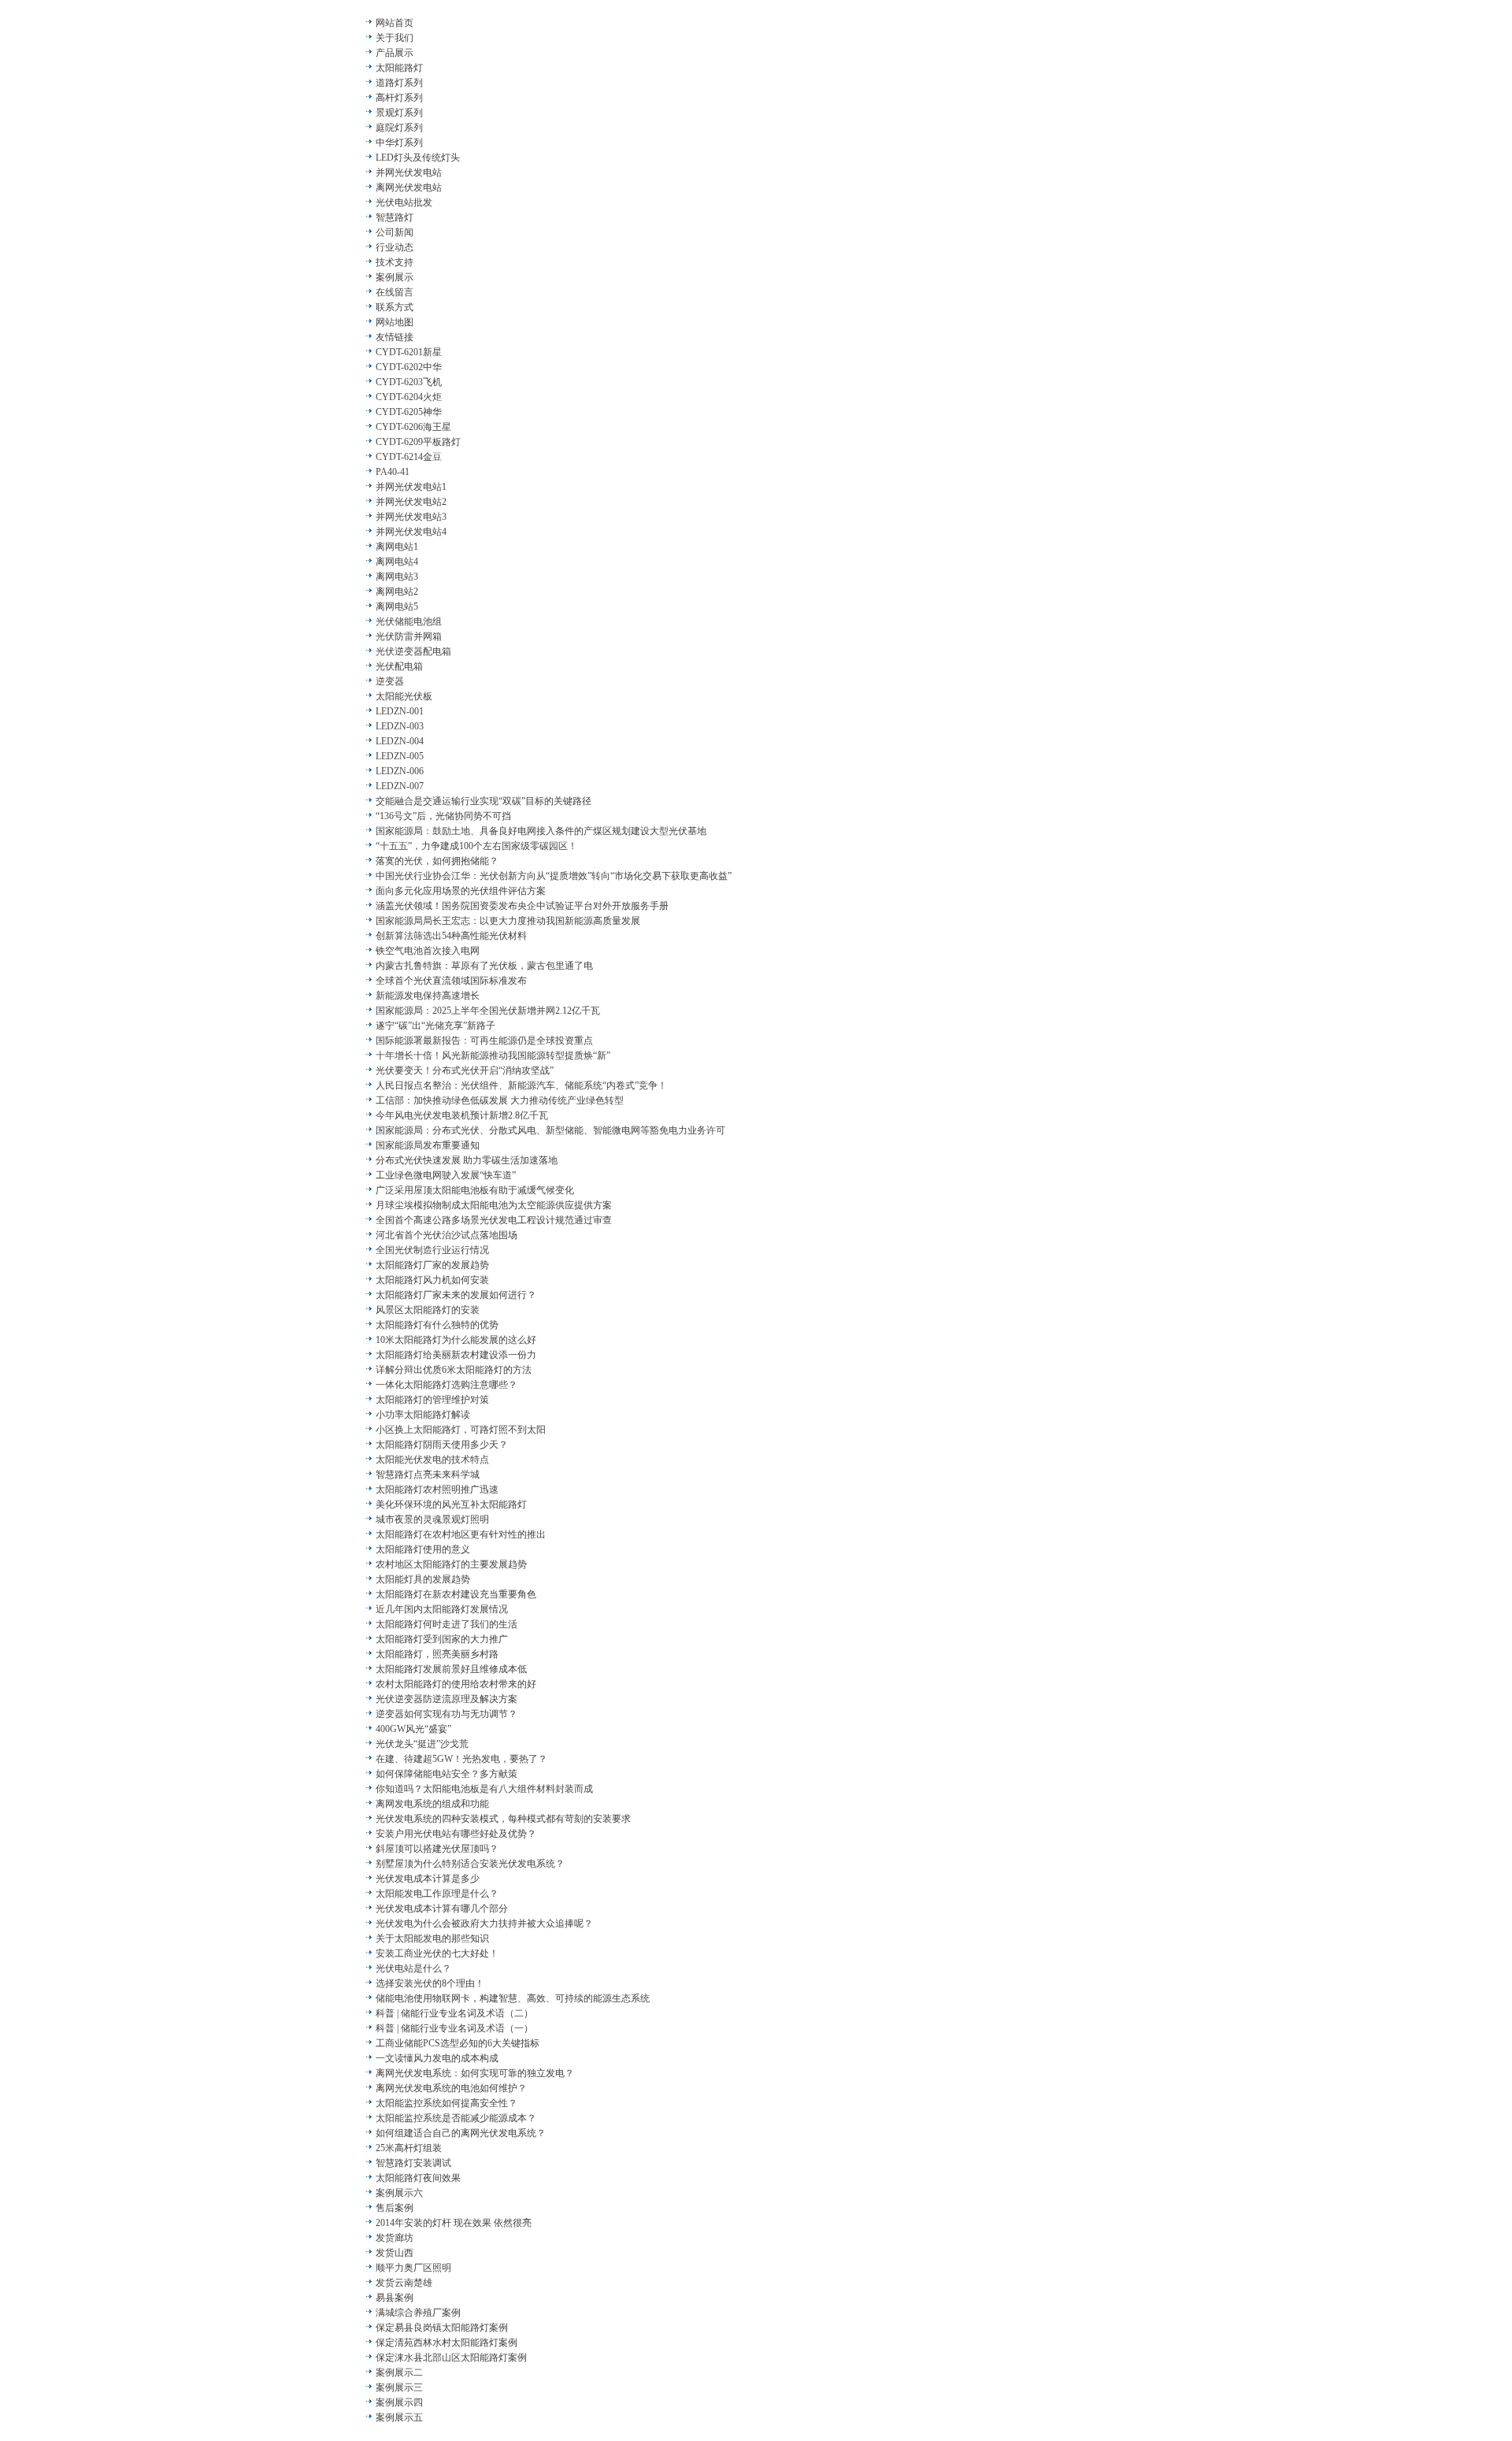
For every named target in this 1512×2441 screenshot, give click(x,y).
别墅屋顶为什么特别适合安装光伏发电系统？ (470, 1864)
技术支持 (395, 262)
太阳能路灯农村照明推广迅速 (437, 1489)
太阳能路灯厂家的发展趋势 (432, 1265)
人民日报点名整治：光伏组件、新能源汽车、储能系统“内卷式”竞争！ (521, 1085)
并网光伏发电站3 (411, 517)
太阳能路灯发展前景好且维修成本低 (451, 1669)
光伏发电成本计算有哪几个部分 (442, 1909)
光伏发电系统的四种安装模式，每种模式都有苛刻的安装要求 (503, 1819)
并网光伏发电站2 (411, 502)
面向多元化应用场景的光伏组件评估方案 (461, 891)
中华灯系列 (399, 143)
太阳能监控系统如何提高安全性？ (447, 2103)
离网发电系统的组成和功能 (432, 1804)
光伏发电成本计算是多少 (428, 1879)
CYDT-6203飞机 (409, 382)
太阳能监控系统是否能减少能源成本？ (456, 2118)
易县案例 (395, 2298)
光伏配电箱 (399, 666)
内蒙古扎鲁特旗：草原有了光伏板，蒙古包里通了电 (484, 966)
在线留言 (395, 292)
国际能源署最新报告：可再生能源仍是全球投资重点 (484, 1041)
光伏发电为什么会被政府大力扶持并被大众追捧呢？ (484, 1923)
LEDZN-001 (400, 711)
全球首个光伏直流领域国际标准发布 (451, 981)
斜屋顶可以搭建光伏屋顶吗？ (437, 1849)
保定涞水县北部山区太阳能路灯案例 (451, 2358)
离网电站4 (397, 562)
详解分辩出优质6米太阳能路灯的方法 (454, 1370)
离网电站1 (397, 547)
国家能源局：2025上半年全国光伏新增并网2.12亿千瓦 (488, 1011)
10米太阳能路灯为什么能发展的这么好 (456, 1340)
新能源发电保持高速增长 (428, 996)
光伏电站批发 (404, 202)
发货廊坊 (395, 2238)
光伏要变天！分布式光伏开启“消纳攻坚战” (465, 1070)
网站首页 (395, 23)
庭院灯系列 (399, 128)
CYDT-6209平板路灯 (418, 442)
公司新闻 (395, 232)
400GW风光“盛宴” (413, 1729)
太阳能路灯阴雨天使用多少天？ (442, 1445)
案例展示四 (399, 2402)
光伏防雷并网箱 (409, 636)
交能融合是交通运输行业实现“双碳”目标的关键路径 (484, 801)
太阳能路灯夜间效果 (418, 2178)
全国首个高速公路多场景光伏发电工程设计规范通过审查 (494, 1220)
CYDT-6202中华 (409, 367)
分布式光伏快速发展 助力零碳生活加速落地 (467, 1160)
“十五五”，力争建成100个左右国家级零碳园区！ (476, 846)
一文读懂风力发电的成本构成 (437, 2058)
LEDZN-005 (400, 756)
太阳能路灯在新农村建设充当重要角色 (456, 1594)
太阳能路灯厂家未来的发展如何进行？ (456, 1295)
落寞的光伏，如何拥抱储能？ (437, 861)
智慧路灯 (395, 217)
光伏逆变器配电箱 (413, 651)
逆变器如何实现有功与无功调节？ (447, 1714)
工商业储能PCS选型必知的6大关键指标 (458, 2043)
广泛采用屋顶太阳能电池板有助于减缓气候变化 (475, 1190)
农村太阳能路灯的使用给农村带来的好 (456, 1684)
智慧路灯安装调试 (413, 2163)
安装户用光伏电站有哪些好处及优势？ (456, 1834)
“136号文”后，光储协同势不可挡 (443, 816)
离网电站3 (397, 577)
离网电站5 (397, 607)
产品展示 (395, 53)
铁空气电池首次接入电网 (428, 951)
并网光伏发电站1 (411, 487)
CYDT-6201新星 (409, 352)
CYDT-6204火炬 (409, 397)
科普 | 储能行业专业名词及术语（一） (454, 2028)
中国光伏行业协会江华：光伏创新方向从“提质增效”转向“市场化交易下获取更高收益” (554, 876)
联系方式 (395, 307)
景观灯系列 (399, 113)
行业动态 (395, 247)
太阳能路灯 (399, 68)
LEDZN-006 (400, 771)
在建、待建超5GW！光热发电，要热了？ (461, 1759)
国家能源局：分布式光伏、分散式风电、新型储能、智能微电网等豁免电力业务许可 (550, 1130)
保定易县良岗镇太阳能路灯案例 (442, 2328)
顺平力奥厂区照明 (413, 2268)
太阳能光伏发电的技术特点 (432, 1460)
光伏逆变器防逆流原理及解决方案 (447, 1699)
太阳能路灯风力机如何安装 (432, 1280)
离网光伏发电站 (409, 187)
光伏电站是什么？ (413, 1968)
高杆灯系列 (399, 98)
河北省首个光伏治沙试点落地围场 (447, 1235)
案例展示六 (399, 2193)
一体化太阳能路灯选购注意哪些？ (447, 1385)
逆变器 (390, 681)
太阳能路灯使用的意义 (423, 1549)
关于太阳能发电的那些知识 (432, 1938)
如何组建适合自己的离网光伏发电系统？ (461, 2133)
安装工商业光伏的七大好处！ (437, 1953)
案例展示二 (399, 2372)
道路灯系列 (399, 83)
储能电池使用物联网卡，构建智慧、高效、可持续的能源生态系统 (513, 1998)
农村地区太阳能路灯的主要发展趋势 (451, 1564)
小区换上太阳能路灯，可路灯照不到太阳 (461, 1430)
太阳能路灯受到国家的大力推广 (442, 1639)
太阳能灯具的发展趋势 (423, 1579)
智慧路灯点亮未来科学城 (428, 1475)
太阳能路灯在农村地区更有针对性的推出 (461, 1534)
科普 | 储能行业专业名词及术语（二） (454, 2013)
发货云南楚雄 (404, 2283)
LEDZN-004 (400, 741)
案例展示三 (399, 2387)
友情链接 (395, 337)
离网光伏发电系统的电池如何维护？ (451, 2088)
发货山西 (395, 2253)
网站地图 (395, 322)
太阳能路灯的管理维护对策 (432, 1400)
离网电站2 (397, 592)
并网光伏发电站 (409, 173)
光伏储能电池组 (409, 621)
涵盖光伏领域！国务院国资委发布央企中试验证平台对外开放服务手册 (522, 906)
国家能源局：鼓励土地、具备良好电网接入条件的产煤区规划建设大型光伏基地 (541, 831)
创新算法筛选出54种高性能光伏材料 (451, 936)
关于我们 (395, 38)
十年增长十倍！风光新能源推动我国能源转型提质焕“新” (493, 1055)
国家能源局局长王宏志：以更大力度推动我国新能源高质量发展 (508, 921)
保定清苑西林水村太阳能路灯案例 (447, 2343)
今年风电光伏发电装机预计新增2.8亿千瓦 (462, 1115)
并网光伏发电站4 (411, 532)
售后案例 (395, 2208)
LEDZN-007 (400, 786)
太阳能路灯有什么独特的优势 (437, 1325)
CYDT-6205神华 (409, 412)
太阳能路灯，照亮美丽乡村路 (437, 1654)
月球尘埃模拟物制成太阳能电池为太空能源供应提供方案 (494, 1205)
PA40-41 (393, 472)
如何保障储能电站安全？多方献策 (447, 1774)
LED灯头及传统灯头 (418, 158)
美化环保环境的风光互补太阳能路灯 (451, 1504)
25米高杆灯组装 (409, 2148)
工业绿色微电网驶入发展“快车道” (446, 1175)
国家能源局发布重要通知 (428, 1145)
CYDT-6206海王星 (413, 427)
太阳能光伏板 (404, 696)
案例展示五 (399, 2417)
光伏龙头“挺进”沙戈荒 (422, 1744)
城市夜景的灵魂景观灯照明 (432, 1519)
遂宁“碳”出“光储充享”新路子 (435, 1026)
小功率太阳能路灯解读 (423, 1415)
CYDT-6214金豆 (409, 457)
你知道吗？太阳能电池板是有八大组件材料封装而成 (484, 1789)
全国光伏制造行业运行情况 (432, 1250)
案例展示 (395, 277)
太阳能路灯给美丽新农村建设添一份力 (456, 1355)
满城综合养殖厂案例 (418, 2313)
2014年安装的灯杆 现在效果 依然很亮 (454, 2223)
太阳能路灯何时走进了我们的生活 (447, 1624)
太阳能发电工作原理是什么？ (437, 1894)
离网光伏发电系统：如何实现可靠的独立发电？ (475, 2073)
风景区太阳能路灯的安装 (428, 1310)
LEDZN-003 (400, 726)
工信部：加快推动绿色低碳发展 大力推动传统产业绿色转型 (500, 1100)
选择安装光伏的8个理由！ (430, 1983)
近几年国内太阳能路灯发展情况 (442, 1609)
